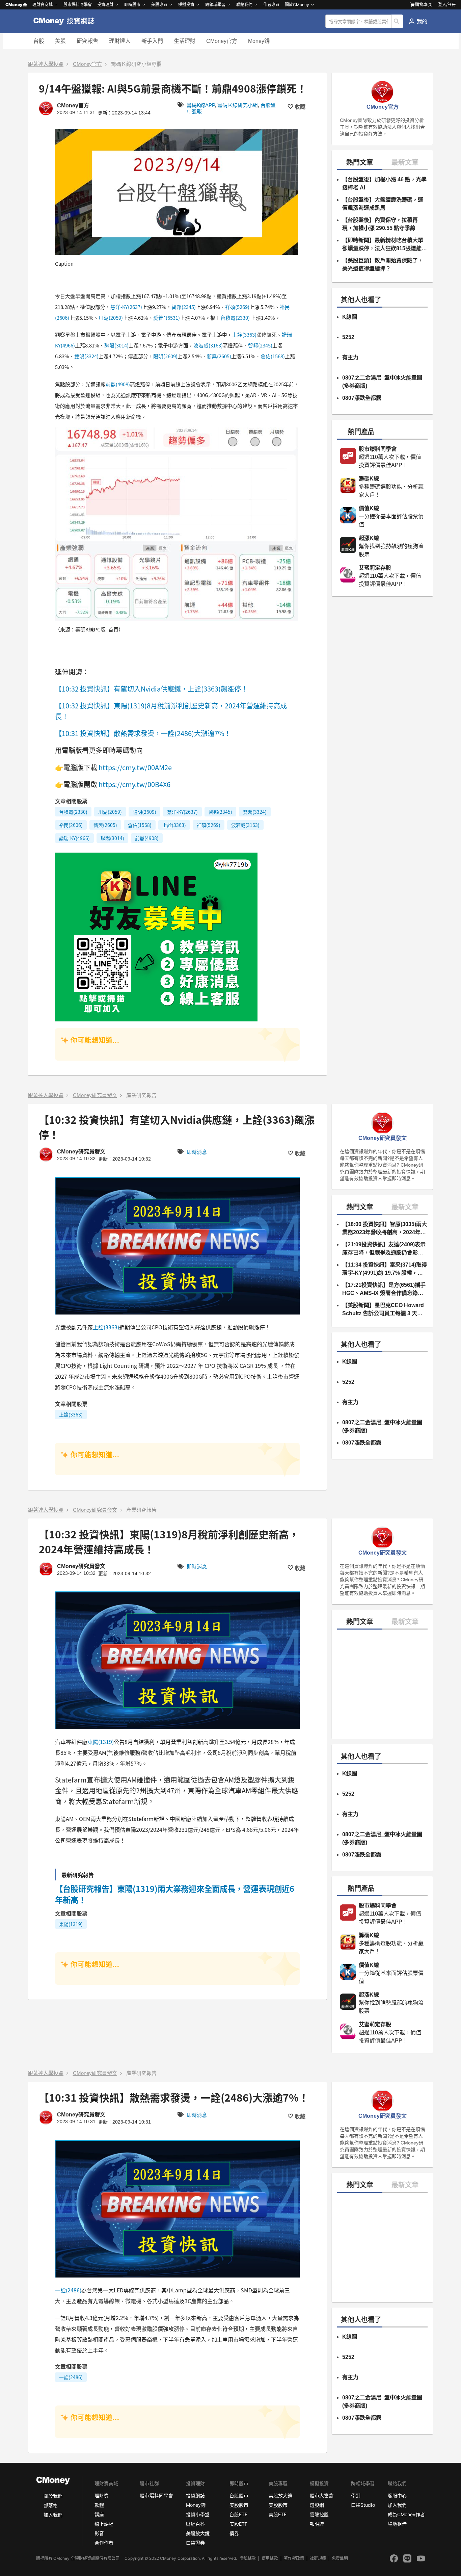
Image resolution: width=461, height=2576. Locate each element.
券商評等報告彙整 (207, 2529)
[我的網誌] (418, 21)
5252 (348, 337)
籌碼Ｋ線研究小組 (238, 105)
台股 (39, 41)
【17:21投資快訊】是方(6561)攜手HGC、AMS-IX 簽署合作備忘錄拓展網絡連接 (384, 1290)
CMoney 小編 (88, 2473)
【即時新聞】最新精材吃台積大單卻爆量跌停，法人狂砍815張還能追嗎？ (385, 245)
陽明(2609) (165, 356)
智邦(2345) (184, 307)
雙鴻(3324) (86, 356)
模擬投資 (186, 5)
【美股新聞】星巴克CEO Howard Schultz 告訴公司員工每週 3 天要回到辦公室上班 (383, 1310)
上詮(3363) (244, 334)
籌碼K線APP (201, 105)
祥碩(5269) (237, 307)
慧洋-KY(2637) (126, 307)
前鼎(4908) (118, 384)
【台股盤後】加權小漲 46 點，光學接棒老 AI (384, 184)
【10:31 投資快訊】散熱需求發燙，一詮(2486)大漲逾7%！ (144, 733)
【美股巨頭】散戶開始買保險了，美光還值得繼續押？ (383, 265)
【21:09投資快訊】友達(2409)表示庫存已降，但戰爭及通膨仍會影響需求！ (384, 1249)
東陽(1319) (101, 1742)
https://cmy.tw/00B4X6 (134, 784)
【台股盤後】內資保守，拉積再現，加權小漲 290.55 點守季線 (380, 224)
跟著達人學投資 (46, 64)
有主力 (350, 357)
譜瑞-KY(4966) (74, 838)
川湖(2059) (111, 318)
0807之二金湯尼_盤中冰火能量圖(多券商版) (382, 382)
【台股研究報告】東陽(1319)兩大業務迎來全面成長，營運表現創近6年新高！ (175, 1894)
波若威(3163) (208, 345)
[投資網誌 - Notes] (67, 21)
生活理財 (185, 41)
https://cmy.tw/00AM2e (135, 767)
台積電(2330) (235, 318)
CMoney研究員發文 (95, 1095)
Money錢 (259, 41)
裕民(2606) (71, 825)
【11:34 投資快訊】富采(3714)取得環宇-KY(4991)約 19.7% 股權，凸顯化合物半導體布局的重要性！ (385, 1269)
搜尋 (397, 21)
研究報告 (87, 41)
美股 (60, 41)
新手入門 (152, 41)
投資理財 (105, 5)
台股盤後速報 (128, 2473)
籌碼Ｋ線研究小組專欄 (136, 64)
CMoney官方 (222, 41)
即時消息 (197, 1152)
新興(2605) (219, 356)
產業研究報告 (141, 1095)
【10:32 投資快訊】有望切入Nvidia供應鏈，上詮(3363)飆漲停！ (152, 689)
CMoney (14, 5)
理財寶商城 (43, 5)
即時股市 (132, 5)
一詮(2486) (68, 2290)
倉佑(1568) (273, 356)
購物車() (424, 5)
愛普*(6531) (167, 318)
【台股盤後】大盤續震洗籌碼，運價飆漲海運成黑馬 (383, 204)
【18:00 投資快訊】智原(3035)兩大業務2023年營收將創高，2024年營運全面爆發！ (385, 1229)
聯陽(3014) (116, 345)
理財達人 (120, 41)
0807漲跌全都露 (362, 398)
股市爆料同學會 (78, 5)
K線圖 (350, 317)
